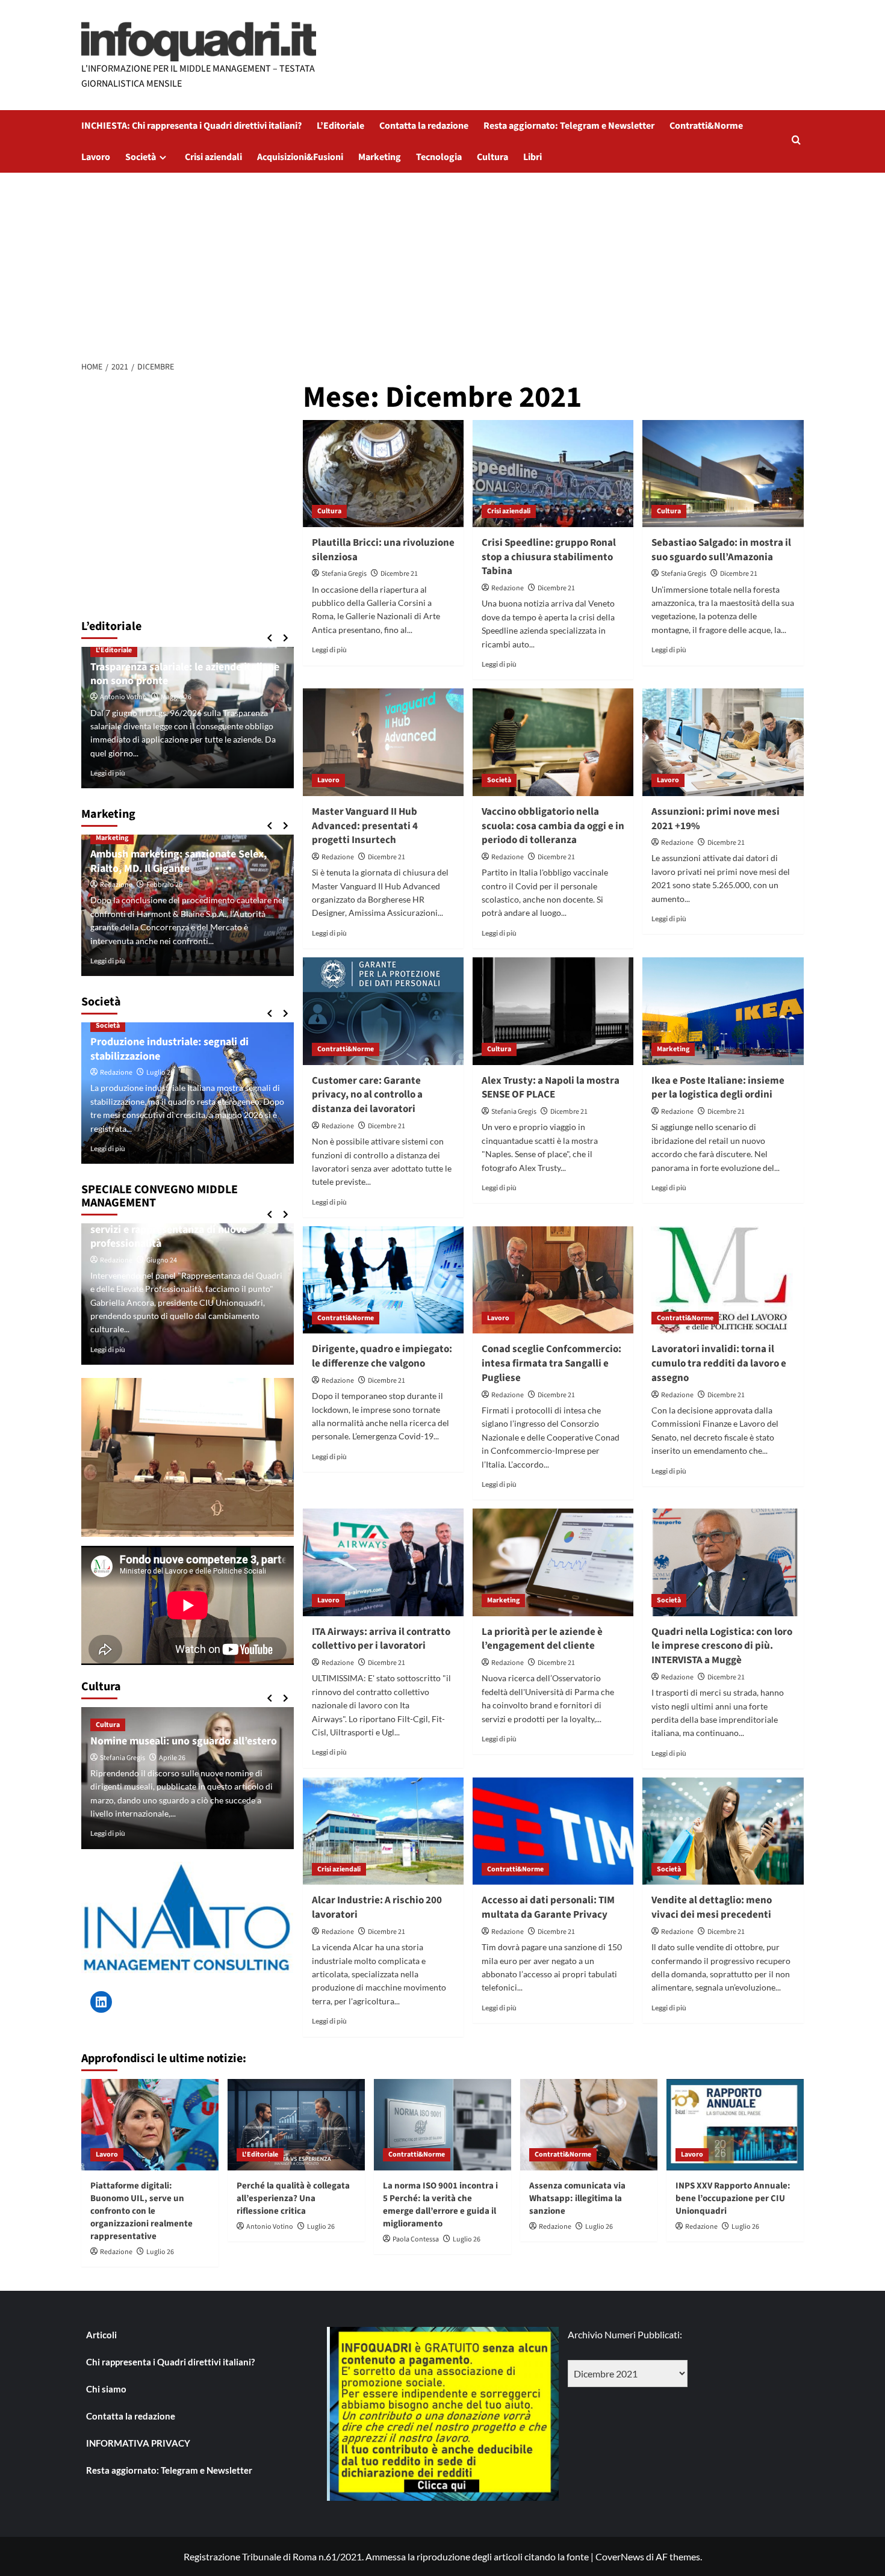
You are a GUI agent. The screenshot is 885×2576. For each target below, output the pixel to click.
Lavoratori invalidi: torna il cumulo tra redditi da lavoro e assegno (719, 1364)
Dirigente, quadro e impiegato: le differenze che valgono (382, 1356)
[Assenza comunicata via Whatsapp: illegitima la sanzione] (589, 2125)
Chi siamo (106, 2389)
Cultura (492, 157)
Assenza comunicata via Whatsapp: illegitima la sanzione (577, 2198)
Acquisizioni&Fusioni (300, 157)
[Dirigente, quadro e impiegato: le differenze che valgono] (383, 1280)
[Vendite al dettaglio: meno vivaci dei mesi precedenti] (723, 1831)
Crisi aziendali (213, 157)
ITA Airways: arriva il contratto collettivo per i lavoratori (381, 1639)
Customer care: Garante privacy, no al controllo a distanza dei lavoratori (367, 1095)
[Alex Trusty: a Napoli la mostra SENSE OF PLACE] (553, 1011)
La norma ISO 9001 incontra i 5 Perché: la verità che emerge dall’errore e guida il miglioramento (440, 2205)
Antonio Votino (123, 697)
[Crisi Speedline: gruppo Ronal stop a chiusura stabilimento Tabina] (553, 474)
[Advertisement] (442, 263)
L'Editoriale (114, 650)
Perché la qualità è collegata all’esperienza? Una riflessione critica (293, 2198)
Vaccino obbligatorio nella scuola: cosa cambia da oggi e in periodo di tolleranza (553, 826)
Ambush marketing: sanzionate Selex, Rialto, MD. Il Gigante (179, 861)
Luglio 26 (160, 1073)
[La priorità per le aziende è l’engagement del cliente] (553, 1562)
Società (141, 157)
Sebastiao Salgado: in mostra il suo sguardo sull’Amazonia (721, 550)
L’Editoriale (340, 126)
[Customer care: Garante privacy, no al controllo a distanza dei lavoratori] (383, 1011)
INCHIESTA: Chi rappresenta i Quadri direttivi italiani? (191, 126)
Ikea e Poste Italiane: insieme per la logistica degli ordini (718, 1088)
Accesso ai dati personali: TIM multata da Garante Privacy (548, 1907)
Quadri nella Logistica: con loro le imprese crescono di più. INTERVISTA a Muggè (722, 1646)
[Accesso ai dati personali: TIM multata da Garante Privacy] (553, 1831)
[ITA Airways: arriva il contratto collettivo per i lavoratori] (383, 1562)
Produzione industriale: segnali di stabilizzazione (169, 1049)
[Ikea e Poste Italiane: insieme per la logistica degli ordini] (723, 1011)
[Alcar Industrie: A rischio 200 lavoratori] (383, 1831)
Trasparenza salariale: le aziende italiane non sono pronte (185, 674)
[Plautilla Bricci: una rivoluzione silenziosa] (383, 474)
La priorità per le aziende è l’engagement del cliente (542, 1639)
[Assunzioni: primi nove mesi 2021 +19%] (723, 742)
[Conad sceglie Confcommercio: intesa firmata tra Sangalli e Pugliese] (553, 1280)
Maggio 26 (176, 697)
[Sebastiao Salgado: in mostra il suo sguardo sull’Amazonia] (723, 474)
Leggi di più (329, 650)
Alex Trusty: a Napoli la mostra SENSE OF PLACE (551, 1088)
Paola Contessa (416, 2239)
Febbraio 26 (164, 885)
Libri (533, 157)
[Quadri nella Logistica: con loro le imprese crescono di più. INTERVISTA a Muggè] (723, 1562)
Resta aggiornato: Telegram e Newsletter (569, 126)
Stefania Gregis (344, 574)
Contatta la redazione (424, 126)
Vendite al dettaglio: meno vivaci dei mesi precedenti (712, 1907)
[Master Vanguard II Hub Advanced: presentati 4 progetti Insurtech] (383, 742)
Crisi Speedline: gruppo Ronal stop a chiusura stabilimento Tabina (549, 557)
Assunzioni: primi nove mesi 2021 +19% (716, 819)
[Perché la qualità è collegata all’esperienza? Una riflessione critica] (296, 2125)
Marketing (380, 157)
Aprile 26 (172, 1758)
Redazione (508, 588)
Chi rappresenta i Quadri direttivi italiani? (170, 2362)
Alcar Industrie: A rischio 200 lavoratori (377, 1907)
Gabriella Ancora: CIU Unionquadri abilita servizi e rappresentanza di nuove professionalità (186, 1230)
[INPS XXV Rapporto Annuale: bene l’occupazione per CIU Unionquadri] (735, 2125)
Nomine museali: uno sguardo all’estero (184, 1741)
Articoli (101, 2335)
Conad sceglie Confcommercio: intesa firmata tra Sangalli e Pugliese (551, 1364)
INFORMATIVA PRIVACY (138, 2443)
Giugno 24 (162, 1260)
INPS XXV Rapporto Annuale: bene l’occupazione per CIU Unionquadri (733, 2198)
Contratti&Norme (706, 126)
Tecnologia (439, 157)
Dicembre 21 (399, 574)
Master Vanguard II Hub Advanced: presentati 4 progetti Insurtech (365, 826)
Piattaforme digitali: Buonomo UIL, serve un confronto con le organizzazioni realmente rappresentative (141, 2211)
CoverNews (620, 2556)
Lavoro (96, 157)
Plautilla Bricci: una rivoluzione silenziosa (383, 550)
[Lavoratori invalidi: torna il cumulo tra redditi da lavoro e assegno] (723, 1280)
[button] (796, 141)
